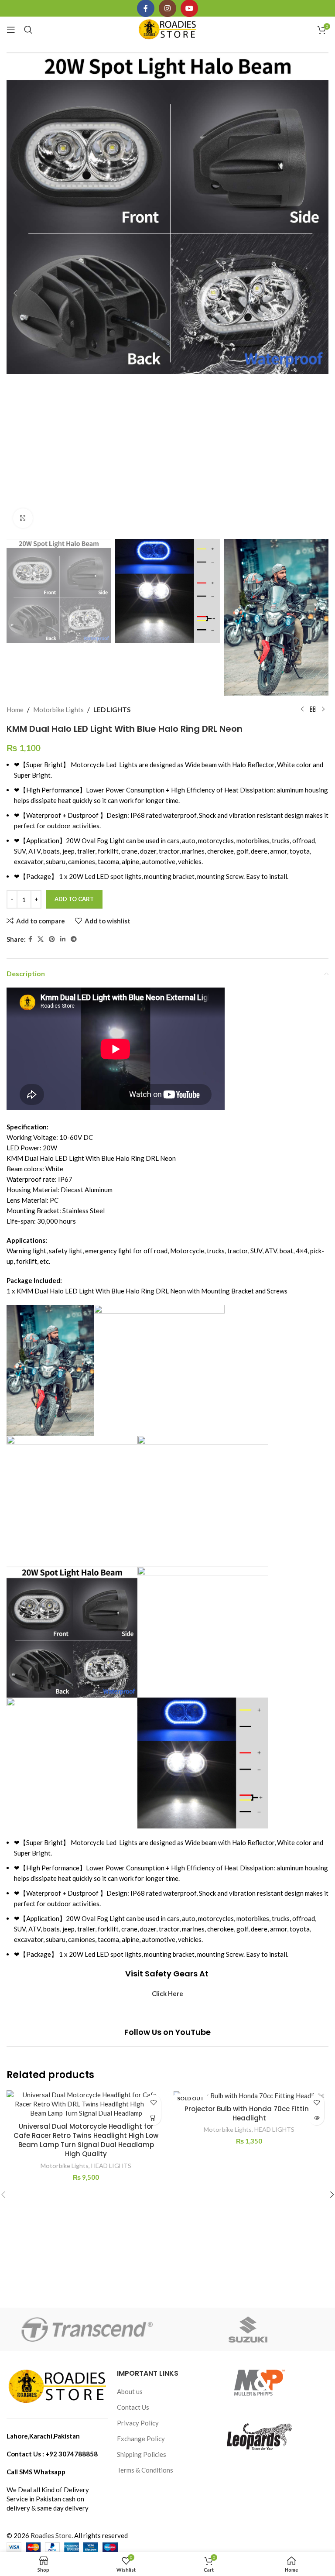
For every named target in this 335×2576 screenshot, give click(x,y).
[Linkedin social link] (63, 939)
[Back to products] (313, 710)
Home (15, 710)
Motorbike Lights (58, 710)
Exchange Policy (141, 2439)
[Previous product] (302, 710)
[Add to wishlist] (153, 2102)
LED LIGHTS (112, 710)
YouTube (193, 2032)
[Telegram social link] (74, 939)
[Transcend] (87, 2329)
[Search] (28, 30)
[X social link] (41, 939)
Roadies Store (51, 2535)
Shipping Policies (142, 2454)
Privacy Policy (138, 2423)
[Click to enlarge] (23, 518)
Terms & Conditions (145, 2470)
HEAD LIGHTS (111, 2166)
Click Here (167, 1993)
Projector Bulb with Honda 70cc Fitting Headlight (249, 2113)
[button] (15, 293)
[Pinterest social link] (52, 939)
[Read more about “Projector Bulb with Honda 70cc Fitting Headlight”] (316, 2118)
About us (130, 2391)
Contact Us (133, 2407)
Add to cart (74, 899)
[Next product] (323, 710)
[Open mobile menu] (11, 30)
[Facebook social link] (30, 939)
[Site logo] (168, 29)
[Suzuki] (248, 2329)
